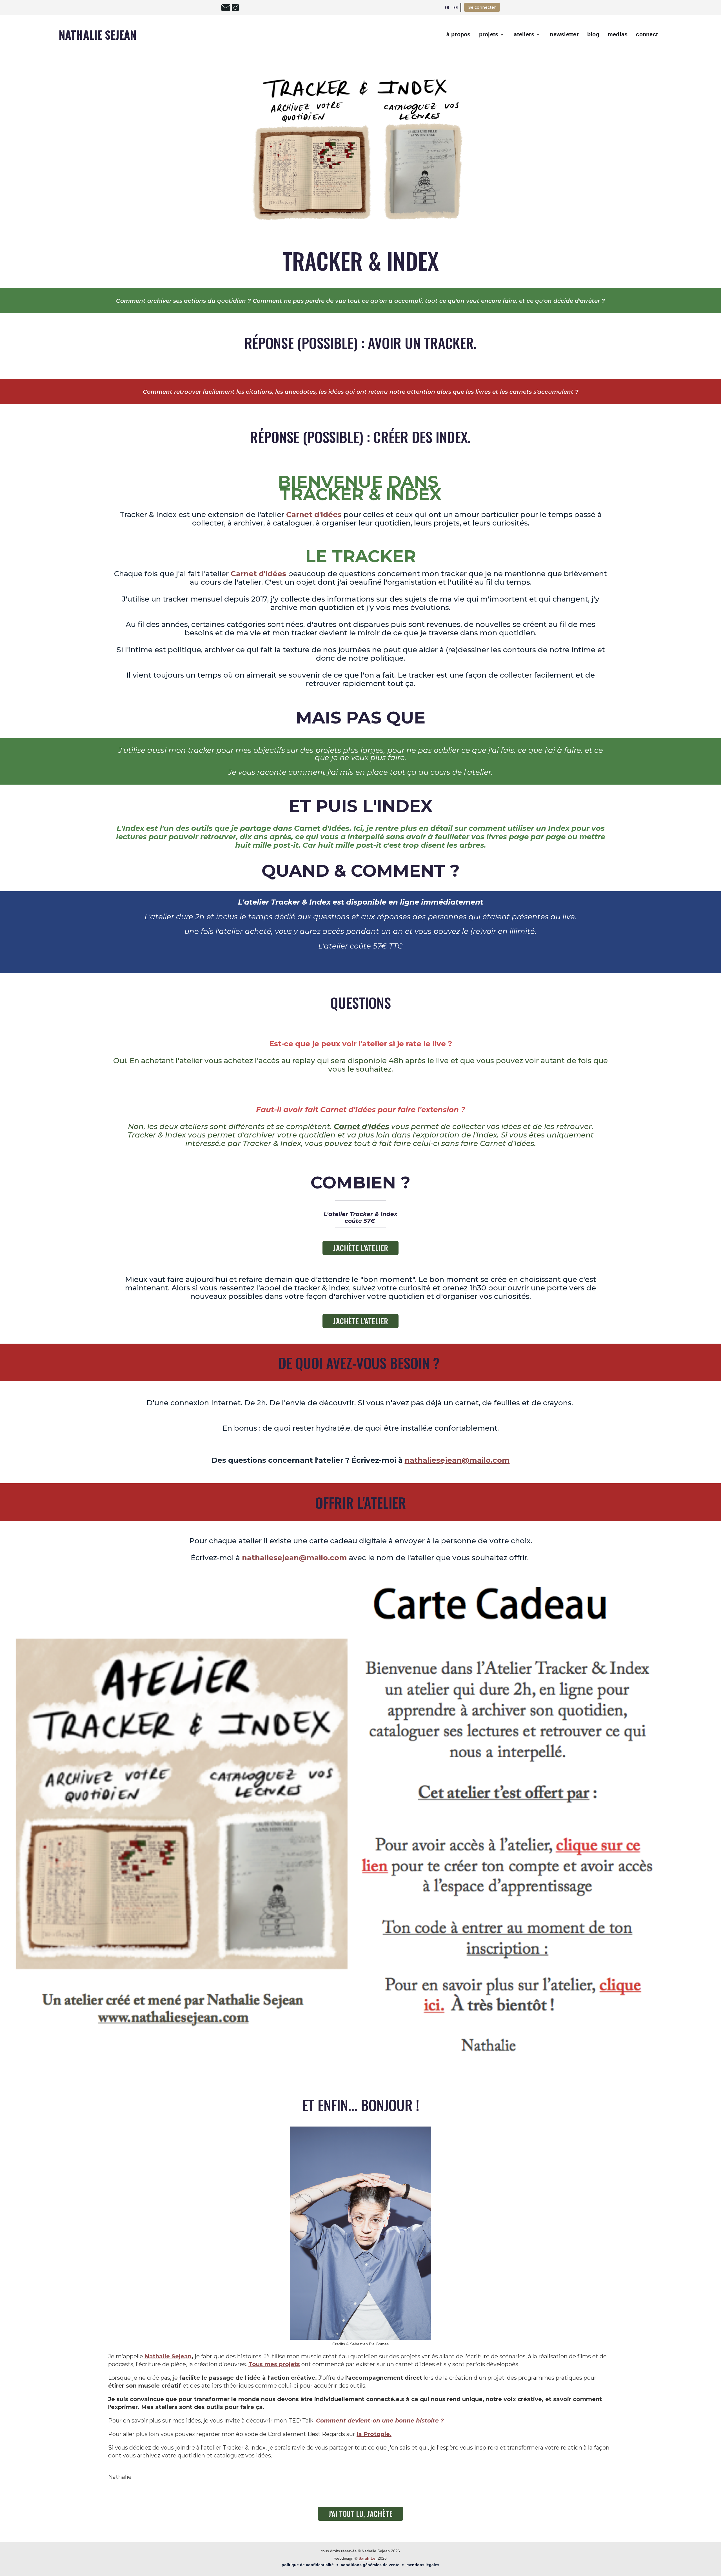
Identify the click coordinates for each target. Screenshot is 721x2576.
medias (618, 34)
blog (593, 34)
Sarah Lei (368, 2558)
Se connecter (482, 7)
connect (647, 34)
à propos (459, 34)
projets (489, 34)
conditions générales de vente (370, 2565)
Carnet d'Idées (258, 574)
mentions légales (423, 2565)
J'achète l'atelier (360, 1248)
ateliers (524, 34)
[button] (492, 35)
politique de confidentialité (308, 2565)
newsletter (564, 34)
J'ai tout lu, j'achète (360, 2514)
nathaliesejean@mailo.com (294, 1558)
